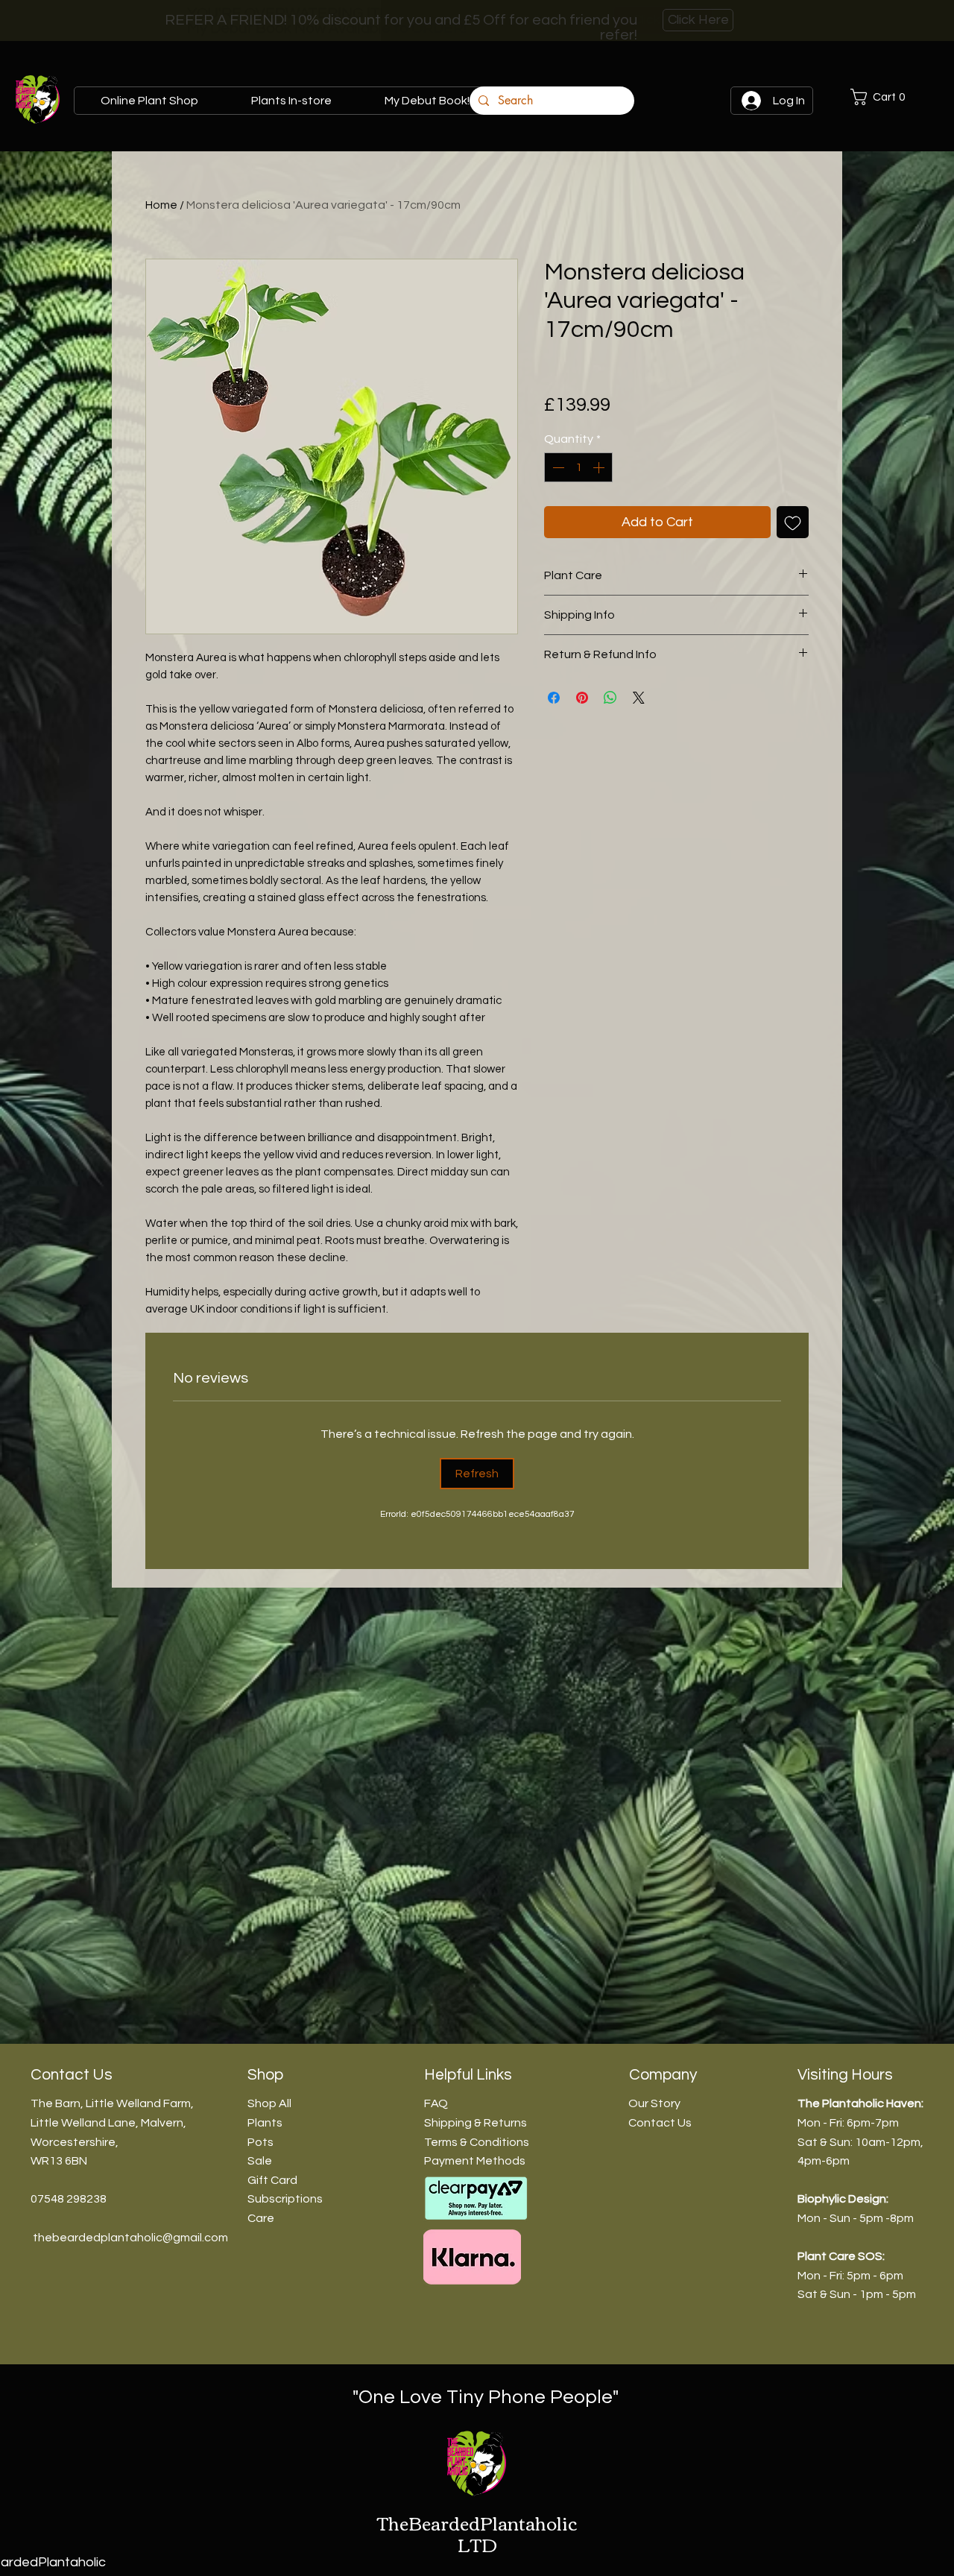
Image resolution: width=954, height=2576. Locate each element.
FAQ (436, 2103)
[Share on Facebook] (554, 698)
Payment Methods (475, 2161)
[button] (894, 97)
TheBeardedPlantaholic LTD (477, 2533)
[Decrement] (557, 467)
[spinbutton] (578, 467)
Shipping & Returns (476, 2123)
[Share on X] (639, 698)
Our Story (654, 2103)
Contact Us (660, 2123)
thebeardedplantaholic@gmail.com (130, 2238)
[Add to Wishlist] (793, 522)
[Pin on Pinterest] (582, 698)
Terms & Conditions (477, 2142)
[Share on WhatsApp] (610, 698)
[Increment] (600, 467)
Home (161, 205)
